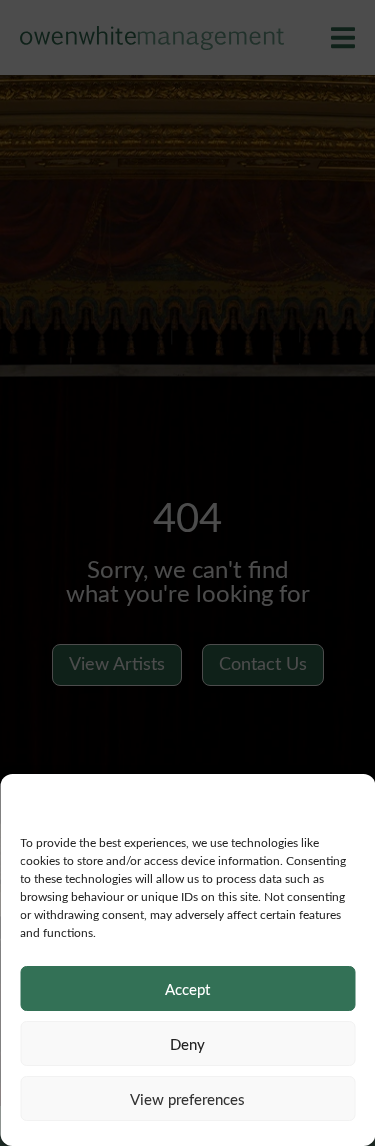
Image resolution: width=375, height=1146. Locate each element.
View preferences (187, 1099)
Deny (187, 1044)
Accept (187, 989)
